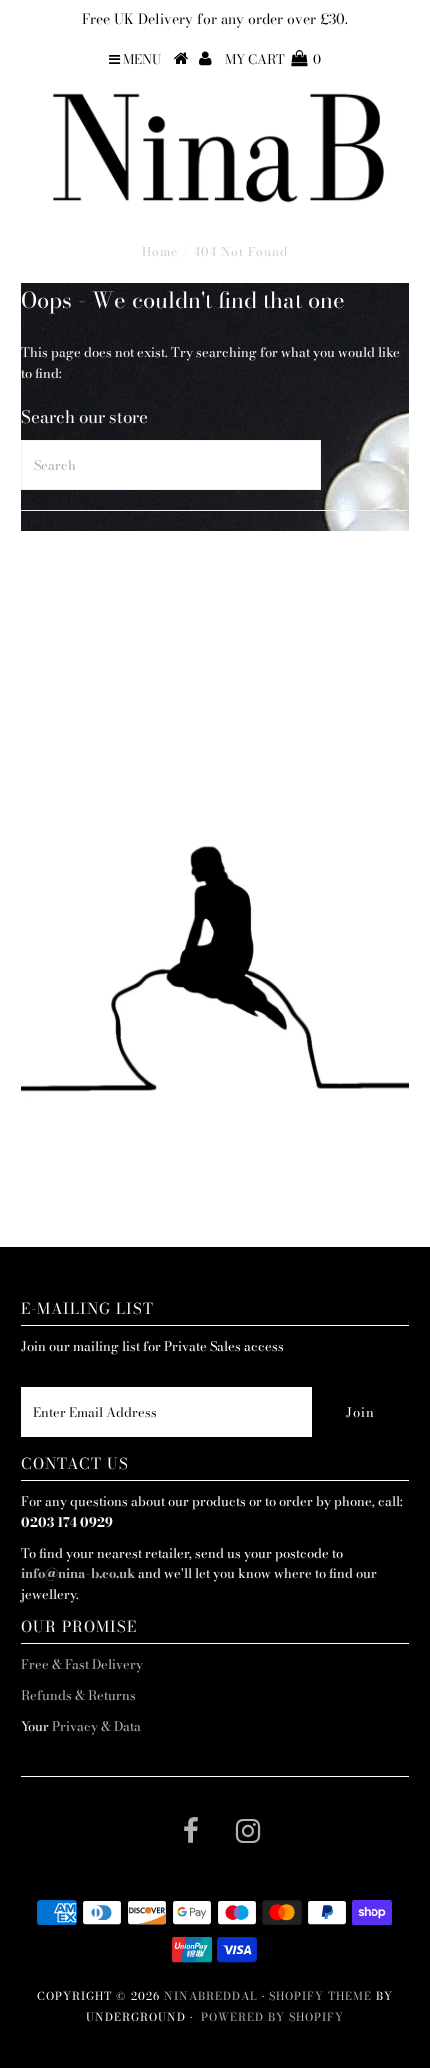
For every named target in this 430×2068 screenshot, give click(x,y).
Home (160, 251)
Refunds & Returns (78, 1695)
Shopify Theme (320, 1996)
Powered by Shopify (272, 2017)
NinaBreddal (211, 1996)
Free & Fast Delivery (82, 1664)
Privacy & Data (96, 1726)
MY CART (273, 59)
